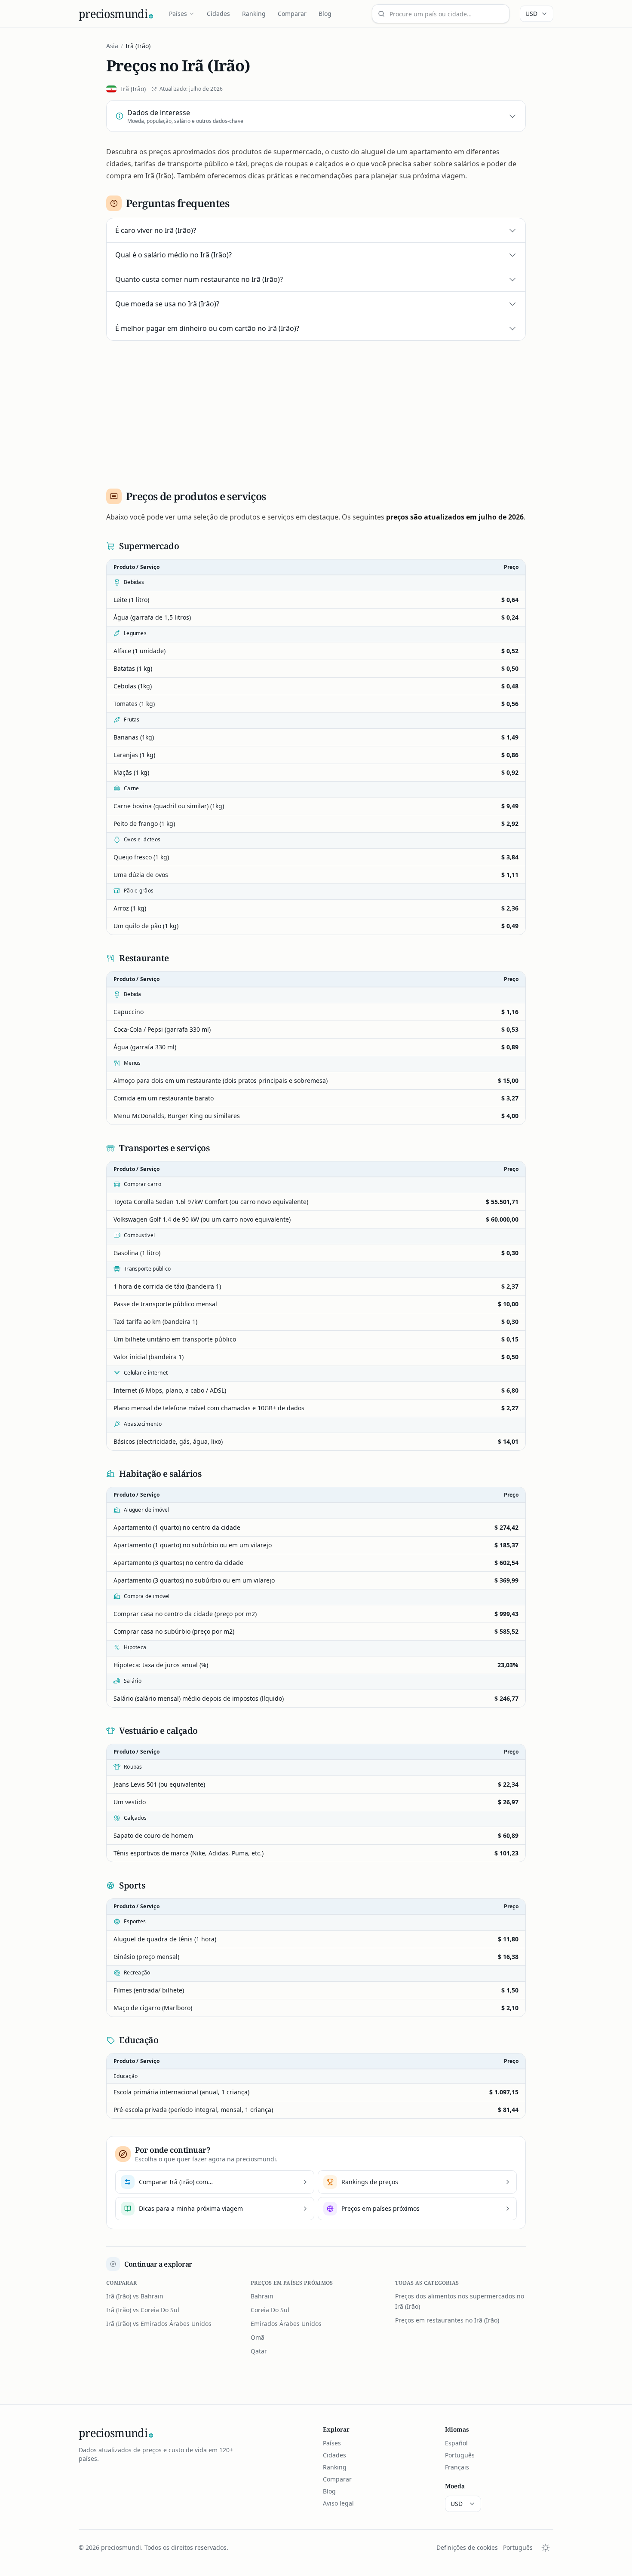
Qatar (259, 2351)
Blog (325, 14)
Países (178, 14)
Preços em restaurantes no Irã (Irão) (447, 2320)
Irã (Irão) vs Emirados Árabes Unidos (159, 2324)
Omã (258, 2337)
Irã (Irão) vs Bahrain (135, 2296)
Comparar (292, 14)
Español (456, 2443)
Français (457, 2467)
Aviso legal (338, 2503)
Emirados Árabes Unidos (286, 2324)
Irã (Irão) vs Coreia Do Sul (143, 2310)
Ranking (254, 14)
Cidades (218, 14)
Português (460, 2455)
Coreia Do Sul (270, 2310)
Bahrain (262, 2296)
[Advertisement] (316, 411)
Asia (112, 46)
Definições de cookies (467, 2547)
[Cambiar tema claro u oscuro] (546, 2548)
